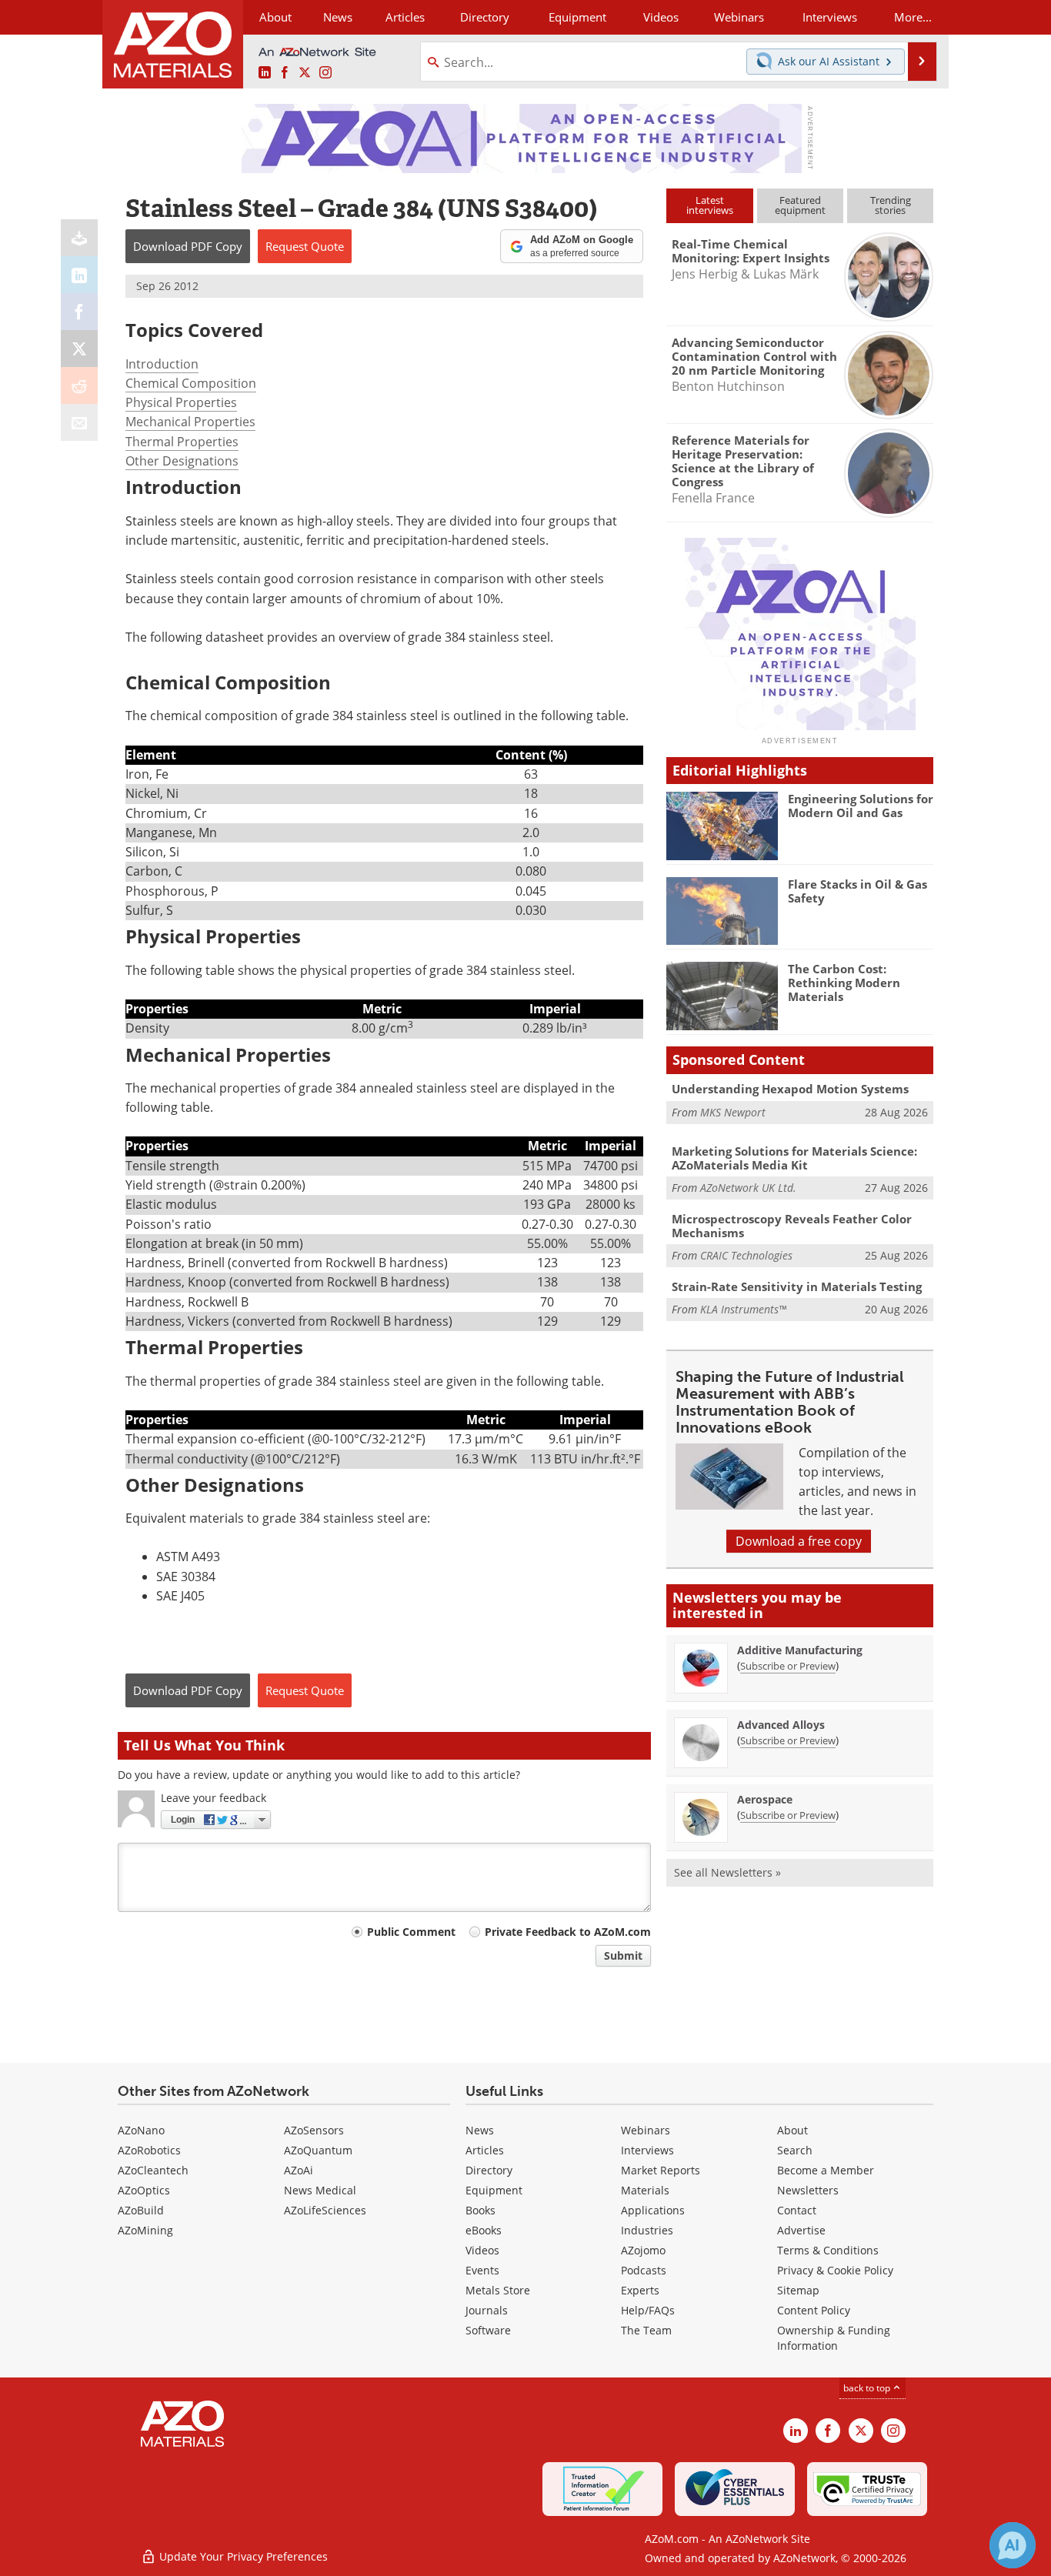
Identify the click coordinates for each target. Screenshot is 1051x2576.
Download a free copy (799, 1541)
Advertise (801, 2230)
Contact (797, 2210)
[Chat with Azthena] (1013, 2545)
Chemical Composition (191, 383)
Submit (623, 1955)
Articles (485, 2150)
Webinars (646, 2130)
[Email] (79, 422)
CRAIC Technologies (746, 1255)
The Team (646, 2330)
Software (488, 2330)
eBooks (484, 2230)
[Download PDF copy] (79, 238)
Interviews (647, 2150)
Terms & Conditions (828, 2250)
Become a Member (826, 2170)
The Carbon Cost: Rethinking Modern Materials (844, 983)
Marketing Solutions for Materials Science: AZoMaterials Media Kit (794, 1158)
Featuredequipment (800, 205)
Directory (485, 17)
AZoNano (141, 2130)
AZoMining (145, 2230)
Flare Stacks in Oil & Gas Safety (857, 891)
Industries (647, 2230)
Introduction (162, 364)
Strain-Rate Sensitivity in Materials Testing (797, 1286)
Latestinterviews (710, 205)
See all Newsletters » (727, 1872)
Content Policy (814, 2310)
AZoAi (299, 2170)
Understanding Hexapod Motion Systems (790, 1089)
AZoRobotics (149, 2150)
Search (795, 2150)
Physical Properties (181, 402)
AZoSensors (314, 2130)
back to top (868, 2388)
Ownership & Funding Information (834, 2338)
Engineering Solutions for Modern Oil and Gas (861, 806)
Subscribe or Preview (788, 1666)
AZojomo (643, 2250)
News (480, 2130)
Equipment (494, 2190)
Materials (645, 2190)
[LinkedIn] (79, 275)
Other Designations (182, 461)
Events (482, 2270)
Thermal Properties (182, 442)
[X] (79, 349)
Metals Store (498, 2290)
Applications (653, 2210)
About (792, 2130)
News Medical (320, 2190)
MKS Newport (733, 1112)
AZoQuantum (318, 2150)
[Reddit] (79, 385)
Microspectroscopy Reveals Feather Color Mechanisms (792, 1226)
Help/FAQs (648, 2310)
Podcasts (644, 2270)
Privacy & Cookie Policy (835, 2270)
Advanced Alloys (781, 1725)
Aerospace (765, 1799)
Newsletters (808, 2190)
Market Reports (661, 2170)
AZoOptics (144, 2190)
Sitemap (798, 2290)
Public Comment (411, 1932)
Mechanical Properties (190, 422)
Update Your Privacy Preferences (242, 2556)
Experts (640, 2290)
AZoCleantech (153, 2170)
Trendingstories (891, 205)
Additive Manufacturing (800, 1650)
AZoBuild (141, 2210)
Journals (487, 2310)
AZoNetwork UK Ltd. (748, 1188)
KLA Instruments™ (743, 1309)
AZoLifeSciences (325, 2210)
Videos (482, 2250)
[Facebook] (79, 312)
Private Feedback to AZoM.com (568, 1932)
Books (480, 2210)
